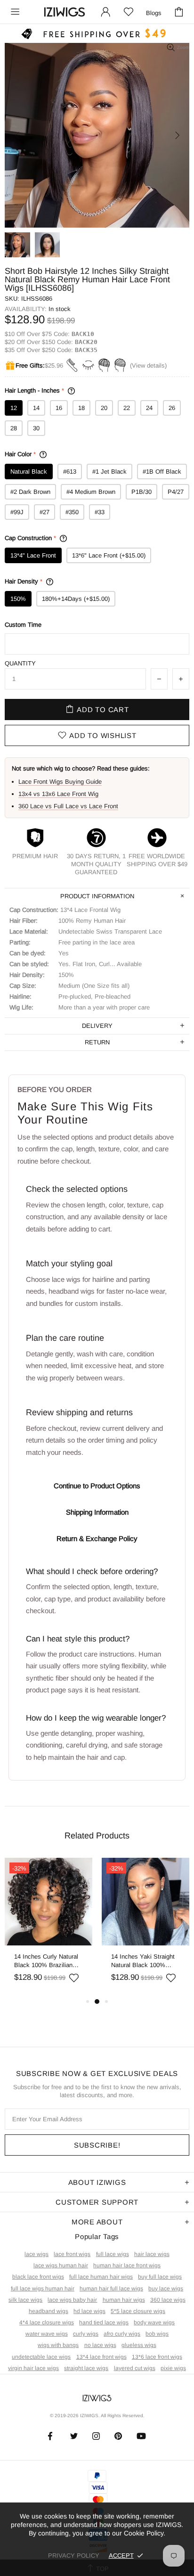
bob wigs (157, 2334)
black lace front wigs (38, 2277)
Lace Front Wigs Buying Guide (60, 782)
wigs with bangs (58, 2345)
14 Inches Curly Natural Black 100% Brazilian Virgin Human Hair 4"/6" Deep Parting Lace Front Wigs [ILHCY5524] (47, 1961)
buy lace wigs (166, 2289)
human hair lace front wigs (127, 2265)
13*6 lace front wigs (157, 2357)
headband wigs (48, 2311)
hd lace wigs (89, 2311)
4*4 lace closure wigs (47, 2322)
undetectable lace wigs (41, 2357)
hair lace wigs (152, 2254)
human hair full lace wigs (111, 2289)
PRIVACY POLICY (74, 2555)
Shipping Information (97, 1512)
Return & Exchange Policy (97, 1538)
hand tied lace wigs (104, 2322)
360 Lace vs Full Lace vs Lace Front (68, 806)
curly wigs (86, 2334)
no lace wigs (100, 2345)
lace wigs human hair (61, 2265)
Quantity (20, 663)
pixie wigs (173, 2368)
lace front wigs (72, 2254)
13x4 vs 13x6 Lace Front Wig (58, 794)
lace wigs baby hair (72, 2300)
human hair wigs (124, 2300)
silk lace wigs (25, 2300)
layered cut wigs (135, 2368)
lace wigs (36, 2254)
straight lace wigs (86, 2368)
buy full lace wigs (160, 2277)
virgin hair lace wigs (33, 2368)
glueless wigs (139, 2345)
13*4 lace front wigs (101, 2357)
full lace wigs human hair (43, 2289)
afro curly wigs (122, 2334)
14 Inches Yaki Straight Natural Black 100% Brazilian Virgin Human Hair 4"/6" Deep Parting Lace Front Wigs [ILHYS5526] (143, 1961)
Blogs (154, 13)
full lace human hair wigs (101, 2277)
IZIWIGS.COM (65, 12)
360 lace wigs (168, 2300)
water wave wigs (47, 2334)
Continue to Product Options (97, 1486)
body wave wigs (154, 2322)
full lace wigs (113, 2254)
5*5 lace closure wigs (138, 2311)
